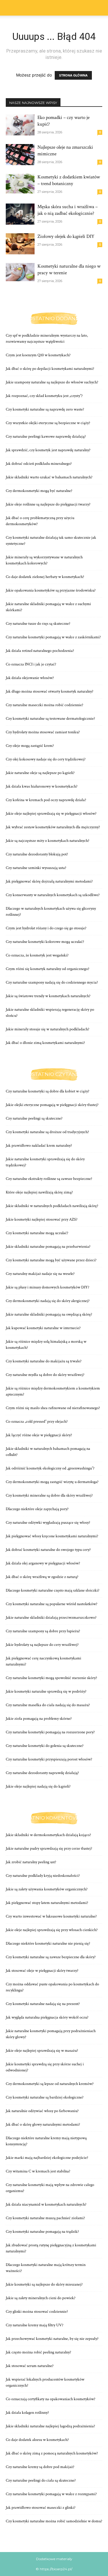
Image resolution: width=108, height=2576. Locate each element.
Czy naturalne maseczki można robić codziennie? (44, 705)
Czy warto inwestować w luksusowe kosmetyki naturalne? (51, 1916)
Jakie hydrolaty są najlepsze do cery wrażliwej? (42, 1645)
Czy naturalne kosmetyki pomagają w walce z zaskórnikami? (53, 637)
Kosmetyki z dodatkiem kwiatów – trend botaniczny (69, 180)
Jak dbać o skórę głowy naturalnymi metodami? (43, 2124)
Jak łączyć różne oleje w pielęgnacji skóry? (39, 1435)
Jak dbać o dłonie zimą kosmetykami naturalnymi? (45, 1043)
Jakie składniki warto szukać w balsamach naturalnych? (49, 477)
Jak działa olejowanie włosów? (30, 678)
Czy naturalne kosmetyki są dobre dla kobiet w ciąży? (48, 1091)
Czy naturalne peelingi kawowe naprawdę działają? (46, 437)
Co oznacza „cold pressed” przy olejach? (37, 1422)
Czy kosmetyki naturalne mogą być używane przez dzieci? (51, 1260)
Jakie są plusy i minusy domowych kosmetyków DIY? (48, 1287)
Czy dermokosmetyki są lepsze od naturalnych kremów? (50, 2084)
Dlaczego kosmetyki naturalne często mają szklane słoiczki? (53, 1590)
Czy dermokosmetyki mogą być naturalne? (39, 491)
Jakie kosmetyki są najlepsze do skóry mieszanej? (44, 2284)
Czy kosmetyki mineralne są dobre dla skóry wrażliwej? (49, 1495)
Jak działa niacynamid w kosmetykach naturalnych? (46, 2204)
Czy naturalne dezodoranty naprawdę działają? (42, 1773)
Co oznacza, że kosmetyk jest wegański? (37, 955)
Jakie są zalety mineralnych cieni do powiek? (41, 2298)
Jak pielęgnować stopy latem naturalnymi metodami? (47, 1903)
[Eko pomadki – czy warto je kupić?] (20, 125)
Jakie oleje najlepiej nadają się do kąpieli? (38, 1786)
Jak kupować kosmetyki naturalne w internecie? (43, 1328)
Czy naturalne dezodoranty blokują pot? (37, 854)
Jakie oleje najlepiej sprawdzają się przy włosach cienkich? (52, 1930)
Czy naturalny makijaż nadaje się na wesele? (40, 1274)
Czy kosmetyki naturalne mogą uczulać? (37, 1233)
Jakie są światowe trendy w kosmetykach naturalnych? (48, 996)
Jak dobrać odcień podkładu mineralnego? (39, 464)
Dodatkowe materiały (54, 2559)
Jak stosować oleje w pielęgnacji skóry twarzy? (42, 1971)
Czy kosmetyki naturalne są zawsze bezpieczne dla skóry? (51, 1957)
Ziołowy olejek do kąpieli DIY (66, 236)
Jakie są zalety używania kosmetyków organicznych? (47, 1889)
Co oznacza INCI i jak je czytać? (31, 664)
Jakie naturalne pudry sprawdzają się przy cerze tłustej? (49, 1848)
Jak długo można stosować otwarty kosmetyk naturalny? (50, 691)
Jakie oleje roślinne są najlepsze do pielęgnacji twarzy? (48, 504)
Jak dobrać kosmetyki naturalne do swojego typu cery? (48, 1550)
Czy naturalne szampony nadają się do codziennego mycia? (52, 982)
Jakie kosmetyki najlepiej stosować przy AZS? (42, 1219)
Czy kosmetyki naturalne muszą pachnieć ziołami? (45, 2218)
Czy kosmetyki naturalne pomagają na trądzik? (42, 2232)
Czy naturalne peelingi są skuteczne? (34, 1118)
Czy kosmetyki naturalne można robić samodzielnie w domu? (54, 2521)
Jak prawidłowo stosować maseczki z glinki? (41, 2508)
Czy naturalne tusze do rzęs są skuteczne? (38, 624)
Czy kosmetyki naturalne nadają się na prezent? (43, 2004)
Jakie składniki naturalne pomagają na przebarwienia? (48, 1247)
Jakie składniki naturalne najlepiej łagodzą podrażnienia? (50, 2426)
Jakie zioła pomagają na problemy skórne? (39, 1719)
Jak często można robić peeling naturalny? (38, 2352)
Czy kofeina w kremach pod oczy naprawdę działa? (46, 800)
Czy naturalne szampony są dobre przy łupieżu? (43, 1631)
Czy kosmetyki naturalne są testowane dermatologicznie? (50, 719)
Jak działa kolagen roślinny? (27, 2413)
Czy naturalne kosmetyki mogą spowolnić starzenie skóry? (51, 1678)
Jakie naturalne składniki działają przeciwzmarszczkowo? (51, 1618)
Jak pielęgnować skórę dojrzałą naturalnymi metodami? (49, 881)
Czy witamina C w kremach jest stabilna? (38, 2171)
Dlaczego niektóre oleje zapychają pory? (37, 1509)
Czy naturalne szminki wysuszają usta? (36, 868)
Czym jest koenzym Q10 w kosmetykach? (38, 355)
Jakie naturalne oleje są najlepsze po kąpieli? (40, 773)
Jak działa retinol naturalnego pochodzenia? (40, 651)
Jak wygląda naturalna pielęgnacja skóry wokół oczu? (47, 2017)
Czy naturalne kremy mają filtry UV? (35, 2325)
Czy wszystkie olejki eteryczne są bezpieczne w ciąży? (48, 423)
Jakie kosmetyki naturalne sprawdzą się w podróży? (46, 1691)
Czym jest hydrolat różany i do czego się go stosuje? (46, 928)
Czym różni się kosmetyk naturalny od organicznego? (48, 969)
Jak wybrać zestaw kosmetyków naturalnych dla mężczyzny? (53, 827)
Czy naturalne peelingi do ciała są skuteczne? (41, 2480)
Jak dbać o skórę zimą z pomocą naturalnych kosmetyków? (52, 2453)
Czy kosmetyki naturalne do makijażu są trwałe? (44, 1361)
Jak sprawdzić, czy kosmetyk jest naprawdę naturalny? (48, 450)
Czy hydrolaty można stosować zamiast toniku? (43, 732)
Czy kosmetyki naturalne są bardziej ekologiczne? (45, 2097)
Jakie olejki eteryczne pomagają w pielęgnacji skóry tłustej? (52, 1105)
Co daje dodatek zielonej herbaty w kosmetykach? (45, 577)
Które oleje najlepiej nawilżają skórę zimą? (39, 1192)
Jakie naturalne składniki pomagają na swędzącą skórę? (49, 1314)
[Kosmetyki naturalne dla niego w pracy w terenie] (20, 272)
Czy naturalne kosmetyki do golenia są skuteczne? (45, 1746)
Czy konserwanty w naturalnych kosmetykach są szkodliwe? (53, 895)
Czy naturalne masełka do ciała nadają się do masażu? (48, 1705)
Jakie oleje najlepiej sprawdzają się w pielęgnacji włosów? (51, 814)
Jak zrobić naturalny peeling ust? (31, 1862)
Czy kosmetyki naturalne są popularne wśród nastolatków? (52, 1604)
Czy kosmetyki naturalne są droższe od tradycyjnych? (47, 1132)
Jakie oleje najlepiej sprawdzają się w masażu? (42, 2051)
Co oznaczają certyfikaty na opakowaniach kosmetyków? (51, 2399)
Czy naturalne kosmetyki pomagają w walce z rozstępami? (51, 2494)
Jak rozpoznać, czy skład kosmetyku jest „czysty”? (44, 396)
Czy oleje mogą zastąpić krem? (30, 746)
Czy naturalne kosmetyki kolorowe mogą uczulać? (45, 942)
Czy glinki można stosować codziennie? (37, 2312)
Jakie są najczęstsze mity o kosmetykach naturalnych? (48, 841)
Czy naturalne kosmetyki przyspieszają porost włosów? (49, 1759)
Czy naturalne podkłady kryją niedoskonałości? (43, 1876)
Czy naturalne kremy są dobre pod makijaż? (40, 2467)
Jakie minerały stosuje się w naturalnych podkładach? (48, 1029)
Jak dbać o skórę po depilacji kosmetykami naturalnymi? (50, 369)
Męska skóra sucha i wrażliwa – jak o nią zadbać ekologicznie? (68, 210)
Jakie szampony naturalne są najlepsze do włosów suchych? (52, 382)
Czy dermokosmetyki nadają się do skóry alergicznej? (48, 1301)
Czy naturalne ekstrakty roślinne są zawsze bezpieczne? (49, 1179)
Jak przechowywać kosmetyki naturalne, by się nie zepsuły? (52, 2339)
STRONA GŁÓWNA (73, 75)
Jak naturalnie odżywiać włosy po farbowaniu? (42, 2111)
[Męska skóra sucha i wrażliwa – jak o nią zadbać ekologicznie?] (20, 214)
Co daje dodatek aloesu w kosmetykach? (37, 2440)
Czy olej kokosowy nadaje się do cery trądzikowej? (46, 759)
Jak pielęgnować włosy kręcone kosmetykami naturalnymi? (52, 1536)
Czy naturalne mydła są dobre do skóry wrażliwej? (45, 1375)
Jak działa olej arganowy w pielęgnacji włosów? (43, 1563)
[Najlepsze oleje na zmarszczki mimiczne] (20, 155)
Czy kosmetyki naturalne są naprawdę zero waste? (45, 409)
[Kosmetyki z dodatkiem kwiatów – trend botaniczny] (20, 184)
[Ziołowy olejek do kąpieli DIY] (20, 244)
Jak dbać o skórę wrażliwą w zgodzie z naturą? (42, 1577)
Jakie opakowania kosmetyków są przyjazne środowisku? (51, 590)
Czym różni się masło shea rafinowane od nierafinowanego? (53, 1408)
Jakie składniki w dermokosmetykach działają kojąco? (48, 1835)
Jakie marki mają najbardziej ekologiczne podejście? (47, 2158)
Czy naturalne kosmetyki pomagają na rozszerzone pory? (50, 1732)
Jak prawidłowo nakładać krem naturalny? (39, 1146)
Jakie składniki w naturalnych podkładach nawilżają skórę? (52, 1206)
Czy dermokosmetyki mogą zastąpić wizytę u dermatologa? (52, 1482)
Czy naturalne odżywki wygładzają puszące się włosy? (48, 1523)
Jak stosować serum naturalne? (30, 2366)
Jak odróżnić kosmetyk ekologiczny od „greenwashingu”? (50, 1468)
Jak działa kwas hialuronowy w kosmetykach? (42, 786)
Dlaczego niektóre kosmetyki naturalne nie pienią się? (48, 1943)
